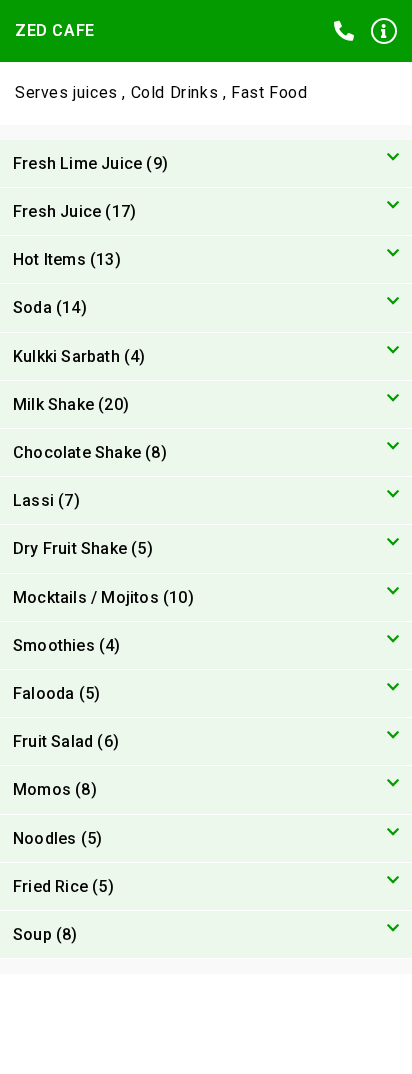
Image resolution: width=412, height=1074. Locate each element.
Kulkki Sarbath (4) (79, 356)
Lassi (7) (46, 500)
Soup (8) (45, 934)
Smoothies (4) (67, 645)
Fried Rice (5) (63, 886)
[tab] (206, 164)
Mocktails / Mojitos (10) (103, 597)
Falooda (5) (56, 693)
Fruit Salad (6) (66, 741)
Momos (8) (55, 789)
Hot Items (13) (67, 259)
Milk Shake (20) (71, 404)
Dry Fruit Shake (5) (83, 548)
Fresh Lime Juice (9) (90, 163)
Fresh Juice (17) (74, 211)
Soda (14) (50, 307)
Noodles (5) (57, 838)
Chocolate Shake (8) (90, 452)
